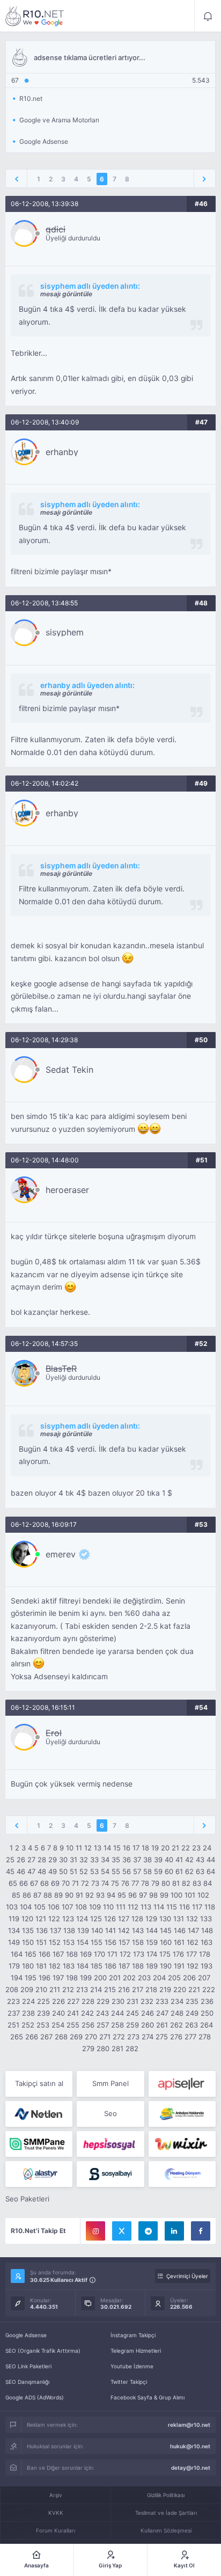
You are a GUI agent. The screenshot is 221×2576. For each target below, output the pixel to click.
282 (132, 2048)
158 (138, 1942)
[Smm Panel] (182, 2084)
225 (43, 2001)
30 (63, 1860)
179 (14, 1966)
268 (61, 2037)
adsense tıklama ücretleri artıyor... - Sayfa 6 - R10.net (35, 16)
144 (152, 1930)
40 (169, 1860)
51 (73, 1871)
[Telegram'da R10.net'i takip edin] (148, 2231)
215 (110, 1989)
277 (190, 2037)
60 (169, 1871)
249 (192, 2013)
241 (73, 2013)
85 (16, 1895)
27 (31, 1860)
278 (205, 2037)
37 (137, 1860)
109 (95, 1907)
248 (177, 2013)
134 (14, 1930)
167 (58, 1954)
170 (100, 1954)
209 (27, 1989)
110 (108, 1907)
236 (207, 2001)
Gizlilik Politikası (166, 2495)
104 (26, 1907)
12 (88, 1848)
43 (200, 1860)
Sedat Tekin (69, 1070)
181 (41, 1966)
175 (165, 1954)
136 (42, 1930)
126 (110, 1919)
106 (54, 1907)
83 (197, 1883)
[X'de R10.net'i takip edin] (122, 2231)
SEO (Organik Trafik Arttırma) (43, 2351)
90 (69, 1895)
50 (63, 1871)
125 (96, 1919)
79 (155, 1883)
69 (55, 1883)
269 (76, 2037)
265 (17, 2037)
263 (191, 2025)
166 (45, 1954)
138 (69, 1930)
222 (209, 1989)
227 (73, 2001)
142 (124, 1930)
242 (87, 2013)
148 (207, 1930)
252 (28, 2025)
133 (206, 1919)
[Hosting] (39, 2114)
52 (84, 1871)
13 (98, 1848)
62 (189, 1871)
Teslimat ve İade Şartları (166, 2513)
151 (41, 1942)
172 (125, 1954)
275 (162, 2037)
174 (152, 1954)
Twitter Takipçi (129, 2382)
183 (69, 1966)
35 (116, 1860)
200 (100, 1978)
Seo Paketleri (27, 2199)
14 (107, 1848)
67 (34, 1883)
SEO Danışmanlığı (27, 2382)
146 (180, 1930)
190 (166, 1966)
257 (103, 2025)
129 (151, 1919)
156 (110, 1942)
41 (179, 1860)
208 (12, 1989)
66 (24, 1883)
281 (117, 2048)
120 (27, 1919)
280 (103, 2048)
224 (28, 2001)
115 (172, 1907)
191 (179, 1966)
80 (166, 1883)
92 (90, 1895)
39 (158, 1860)
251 (13, 2025)
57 (137, 1871)
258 (117, 2025)
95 (122, 1895)
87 (37, 1895)
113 (146, 1907)
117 (197, 1907)
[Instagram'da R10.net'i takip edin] (95, 2231)
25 (10, 1860)
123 (68, 1919)
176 (178, 1954)
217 (138, 1989)
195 (31, 1978)
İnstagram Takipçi (133, 2335)
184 (83, 1966)
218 (151, 1989)
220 (180, 1989)
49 (53, 1871)
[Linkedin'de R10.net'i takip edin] (174, 2231)
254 (58, 2025)
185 (97, 1966)
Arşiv (56, 2495)
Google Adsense (26, 2335)
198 (72, 1978)
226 (58, 2001)
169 (86, 1954)
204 (159, 1978)
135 (28, 1930)
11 (79, 1848)
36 (127, 1860)
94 (111, 1895)
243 (102, 2013)
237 (14, 2013)
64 (211, 1871)
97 (143, 1895)
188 (138, 1966)
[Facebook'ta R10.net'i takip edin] (201, 2231)
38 (148, 1860)
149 (14, 1942)
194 (17, 1978)
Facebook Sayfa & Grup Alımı (148, 2397)
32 (84, 1860)
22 (186, 1848)
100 (176, 1895)
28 (42, 1860)
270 (91, 2037)
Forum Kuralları (56, 2530)
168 (72, 1954)
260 (148, 2025)
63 (200, 1871)
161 (179, 1942)
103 (12, 1907)
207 (204, 1978)
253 (43, 2025)
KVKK (56, 2513)
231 (132, 2001)
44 (211, 1860)
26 (21, 1860)
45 (10, 1871)
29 (53, 1860)
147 (193, 1930)
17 (136, 1848)
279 (88, 2048)
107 (67, 1907)
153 (69, 1942)
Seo (110, 2113)
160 (166, 1942)
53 (94, 1871)
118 (210, 1907)
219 (165, 1989)
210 (41, 1989)
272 (119, 2037)
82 (186, 1883)
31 (73, 1860)
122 (54, 1919)
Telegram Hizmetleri (136, 2351)
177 (191, 1954)
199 (86, 1978)
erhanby (62, 452)
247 (162, 2013)
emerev (61, 1554)
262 (176, 2025)
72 (85, 1883)
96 (132, 1895)
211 (55, 1989)
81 (176, 1883)
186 (110, 1966)
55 (116, 1871)
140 (97, 1930)
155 (97, 1942)
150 (28, 1942)
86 (27, 1895)
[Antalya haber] (182, 2114)
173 (139, 1954)
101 (190, 1895)
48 (42, 1871)
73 (95, 1883)
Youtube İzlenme (132, 2366)
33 (94, 1860)
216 (124, 1989)
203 (144, 1978)
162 (193, 1942)
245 (132, 2013)
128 (137, 1919)
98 (153, 1895)
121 (41, 1919)
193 (207, 1966)
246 (148, 2013)
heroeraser (67, 1190)
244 (117, 2013)
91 (79, 1895)
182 (55, 1966)
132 (192, 1919)
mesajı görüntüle (66, 294)
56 (127, 1871)
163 (207, 1942)
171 (112, 1954)
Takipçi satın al (39, 2083)
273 (133, 2037)
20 (165, 1848)
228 (88, 2001)
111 (121, 1907)
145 (166, 1930)
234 (177, 2001)
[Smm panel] (39, 2144)
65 (13, 1883)
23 (196, 1848)
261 (162, 2025)
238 (28, 2013)
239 (43, 2013)
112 (133, 1907)
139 (83, 1930)
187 (124, 1966)
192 (193, 1966)
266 (32, 2037)
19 (155, 1848)
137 (56, 1930)
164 (17, 1954)
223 (13, 2001)
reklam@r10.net (189, 2425)
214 (96, 1989)
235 (192, 2001)
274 (148, 2037)
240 (58, 2013)
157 (124, 1942)
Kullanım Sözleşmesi (166, 2530)
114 (159, 1907)
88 (48, 1895)
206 (189, 1978)
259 (132, 2025)
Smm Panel (110, 2083)
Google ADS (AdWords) (35, 2397)
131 (179, 1919)
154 (83, 1942)
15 (117, 1848)
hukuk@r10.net (190, 2446)
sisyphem (65, 632)
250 (207, 2013)
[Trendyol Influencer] (182, 2144)
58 (148, 1871)
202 (129, 1978)
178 (205, 1954)
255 (73, 2025)
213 (82, 1989)
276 (176, 2037)
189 (152, 1966)
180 (28, 1966)
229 (103, 2001)
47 (31, 1871)
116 (185, 1907)
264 (207, 2025)
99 (164, 1895)
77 (135, 1883)
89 (58, 1895)
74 (105, 1883)
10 (70, 1848)
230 (118, 2001)
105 (40, 1907)
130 (165, 1919)
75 (115, 1883)
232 (147, 2001)
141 (110, 1930)
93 (100, 1895)
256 (88, 2025)
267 (46, 2037)
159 (152, 1942)
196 (45, 1978)
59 (158, 1871)
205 (174, 1978)
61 (179, 1871)
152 (55, 1942)
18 (145, 1848)
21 (175, 1848)
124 (82, 1919)
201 (115, 1978)
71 (75, 1883)
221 (194, 1989)
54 (105, 1871)
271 (105, 2037)
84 (208, 1883)
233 (162, 2001)
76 (125, 1883)
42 (189, 1860)
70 (66, 1883)
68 (45, 1883)
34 (105, 1860)
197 (58, 1978)
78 (145, 1883)
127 (124, 1919)
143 (138, 1930)
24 (207, 1848)
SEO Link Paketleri (28, 2366)
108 (81, 1907)
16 (127, 1848)
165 (31, 1954)
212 (68, 1989)
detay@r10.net (191, 2468)
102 (203, 1895)
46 (21, 1871)
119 (14, 1919)
